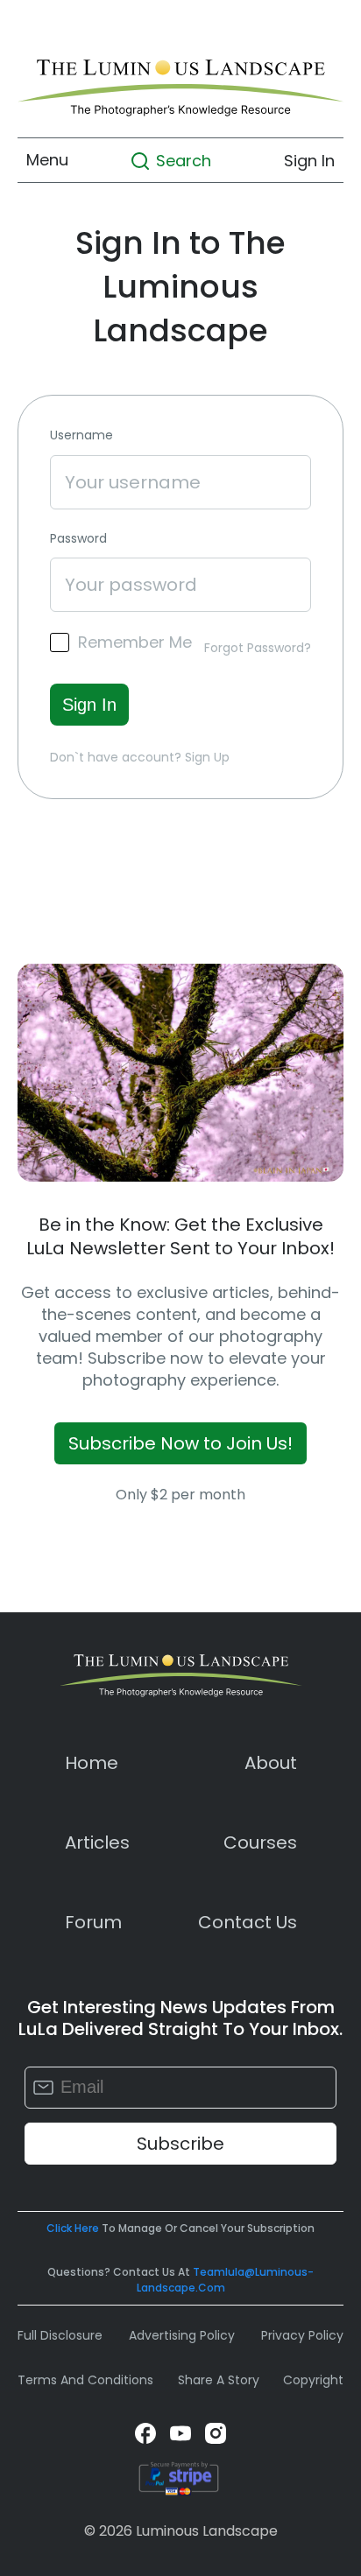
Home (92, 1763)
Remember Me (135, 642)
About (271, 1763)
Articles (97, 1843)
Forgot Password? (258, 648)
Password (78, 539)
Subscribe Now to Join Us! (180, 1443)
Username (81, 435)
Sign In (309, 160)
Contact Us (248, 1922)
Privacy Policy (302, 2335)
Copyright (313, 2380)
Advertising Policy (182, 2335)
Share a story (219, 2380)
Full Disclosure (60, 2335)
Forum (93, 1922)
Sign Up (207, 757)
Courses (260, 1843)
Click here (73, 2228)
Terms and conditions (85, 2380)
